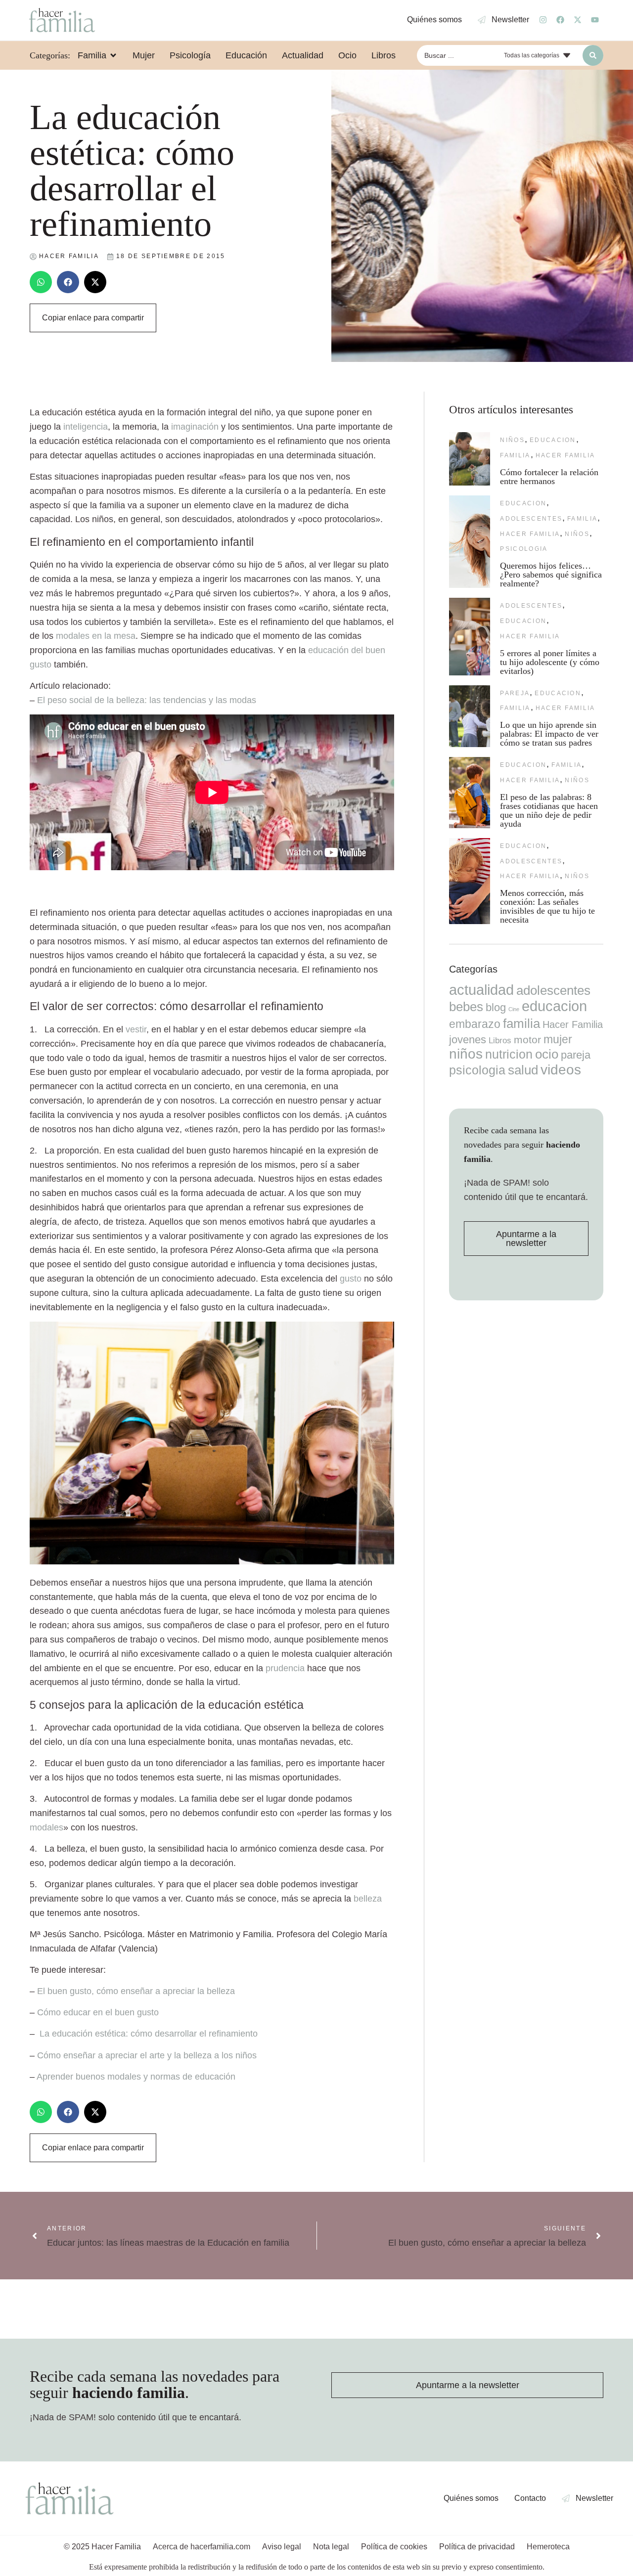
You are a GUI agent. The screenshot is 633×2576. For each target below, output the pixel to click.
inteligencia (86, 427)
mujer (558, 1039)
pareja (515, 693)
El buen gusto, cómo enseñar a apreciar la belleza (136, 1991)
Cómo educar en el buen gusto (98, 2012)
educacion (553, 440)
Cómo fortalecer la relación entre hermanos (549, 477)
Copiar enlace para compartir (93, 318)
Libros (500, 1040)
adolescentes (531, 519)
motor (527, 1040)
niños (512, 440)
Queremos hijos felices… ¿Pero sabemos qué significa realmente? (551, 575)
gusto (351, 1279)
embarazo (475, 1024)
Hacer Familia (565, 455)
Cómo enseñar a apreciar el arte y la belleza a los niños (147, 2055)
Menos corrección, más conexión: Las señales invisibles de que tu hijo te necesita (547, 906)
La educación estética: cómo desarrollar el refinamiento (149, 2034)
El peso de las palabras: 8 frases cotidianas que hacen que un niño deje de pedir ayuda (549, 810)
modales (46, 1827)
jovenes (468, 1040)
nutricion (509, 1054)
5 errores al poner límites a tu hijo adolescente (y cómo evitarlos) (550, 662)
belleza (368, 1899)
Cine (514, 1009)
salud (523, 1070)
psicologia (524, 549)
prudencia (285, 1668)
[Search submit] (593, 55)
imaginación (195, 427)
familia (515, 455)
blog (496, 1007)
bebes (466, 1007)
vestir (136, 1029)
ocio (547, 1054)
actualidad (481, 990)
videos (561, 1070)
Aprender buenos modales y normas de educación (136, 2077)
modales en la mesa (96, 636)
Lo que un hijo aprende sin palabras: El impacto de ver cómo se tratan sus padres (549, 734)
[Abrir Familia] (113, 55)
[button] (41, 282)
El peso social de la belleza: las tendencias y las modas (147, 700)
